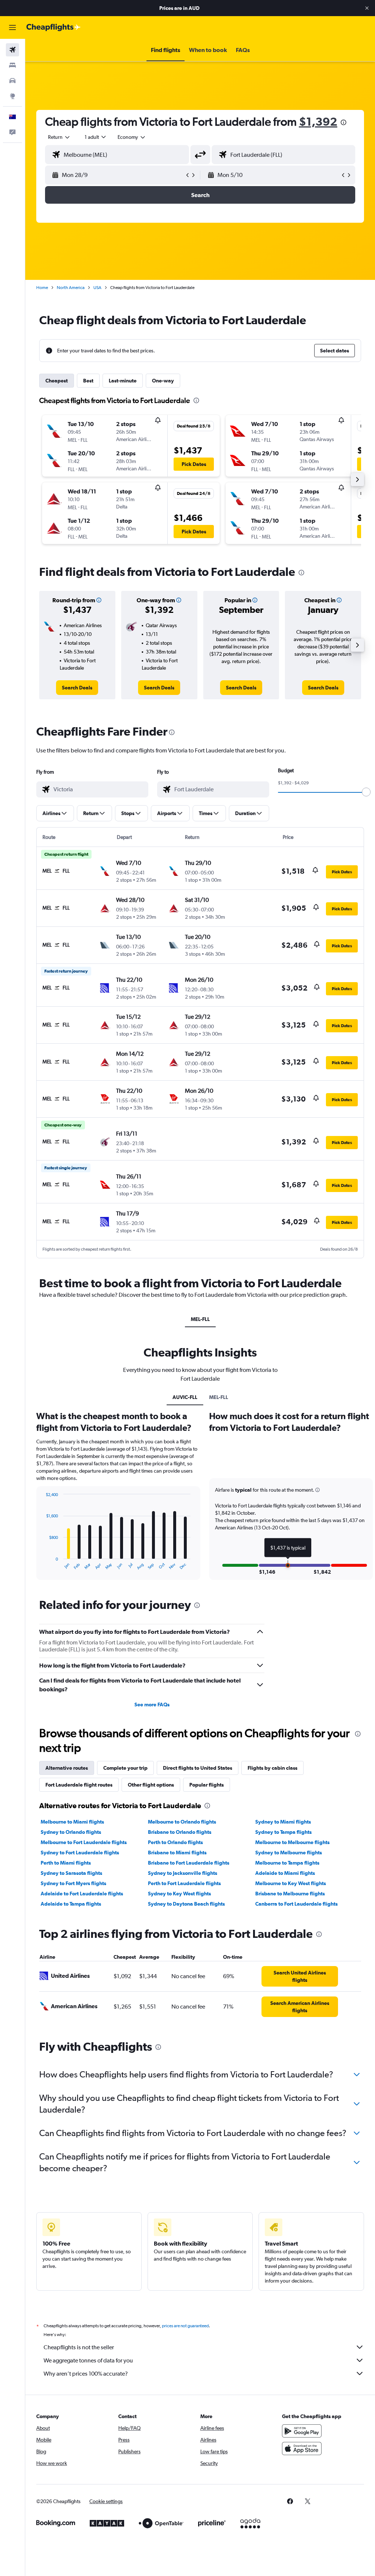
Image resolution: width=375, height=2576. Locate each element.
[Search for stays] (12, 65)
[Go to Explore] (12, 96)
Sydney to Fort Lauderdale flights (80, 1853)
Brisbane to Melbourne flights (290, 1894)
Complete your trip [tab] (125, 1768)
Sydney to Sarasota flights (71, 1873)
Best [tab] (88, 381)
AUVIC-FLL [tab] (185, 1397)
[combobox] (132, 137)
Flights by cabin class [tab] (272, 1768)
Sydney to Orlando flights (71, 1832)
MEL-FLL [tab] (200, 1319)
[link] (77, 688)
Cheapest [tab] (57, 381)
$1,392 (318, 121)
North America (71, 288)
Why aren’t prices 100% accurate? (86, 2374)
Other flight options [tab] (151, 1785)
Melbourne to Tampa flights (287, 1863)
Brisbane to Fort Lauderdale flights (189, 1863)
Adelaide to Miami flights (285, 1873)
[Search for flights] (12, 50)
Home (42, 288)
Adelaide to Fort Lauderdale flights (82, 1894)
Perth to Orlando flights (175, 1842)
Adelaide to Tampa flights (71, 1904)
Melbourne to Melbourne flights (292, 1842)
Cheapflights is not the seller (79, 2347)
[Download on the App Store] (302, 2449)
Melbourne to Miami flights (72, 1822)
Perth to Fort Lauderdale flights (184, 1883)
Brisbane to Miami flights (177, 1853)
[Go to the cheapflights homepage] (53, 27)
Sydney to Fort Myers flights (73, 1883)
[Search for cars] (12, 81)
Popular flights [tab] (207, 1785)
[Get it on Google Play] (302, 2431)
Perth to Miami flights (66, 1863)
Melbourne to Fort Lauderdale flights (84, 1842)
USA (97, 288)
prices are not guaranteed (185, 2326)
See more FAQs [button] (152, 1705)
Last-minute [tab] (123, 381)
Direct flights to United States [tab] (198, 1768)
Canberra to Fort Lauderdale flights (296, 1904)
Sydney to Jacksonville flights (183, 1873)
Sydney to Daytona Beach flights (186, 1904)
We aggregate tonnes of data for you (88, 2360)
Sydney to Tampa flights (283, 1832)
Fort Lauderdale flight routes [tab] (79, 1785)
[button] (367, 8)
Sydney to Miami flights (283, 1822)
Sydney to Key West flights (179, 1894)
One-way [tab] (163, 381)
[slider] (366, 792)
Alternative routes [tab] (67, 1768)
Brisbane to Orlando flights (180, 1832)
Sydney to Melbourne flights (289, 1853)
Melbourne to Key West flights (291, 1883)
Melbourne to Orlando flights (182, 1822)
